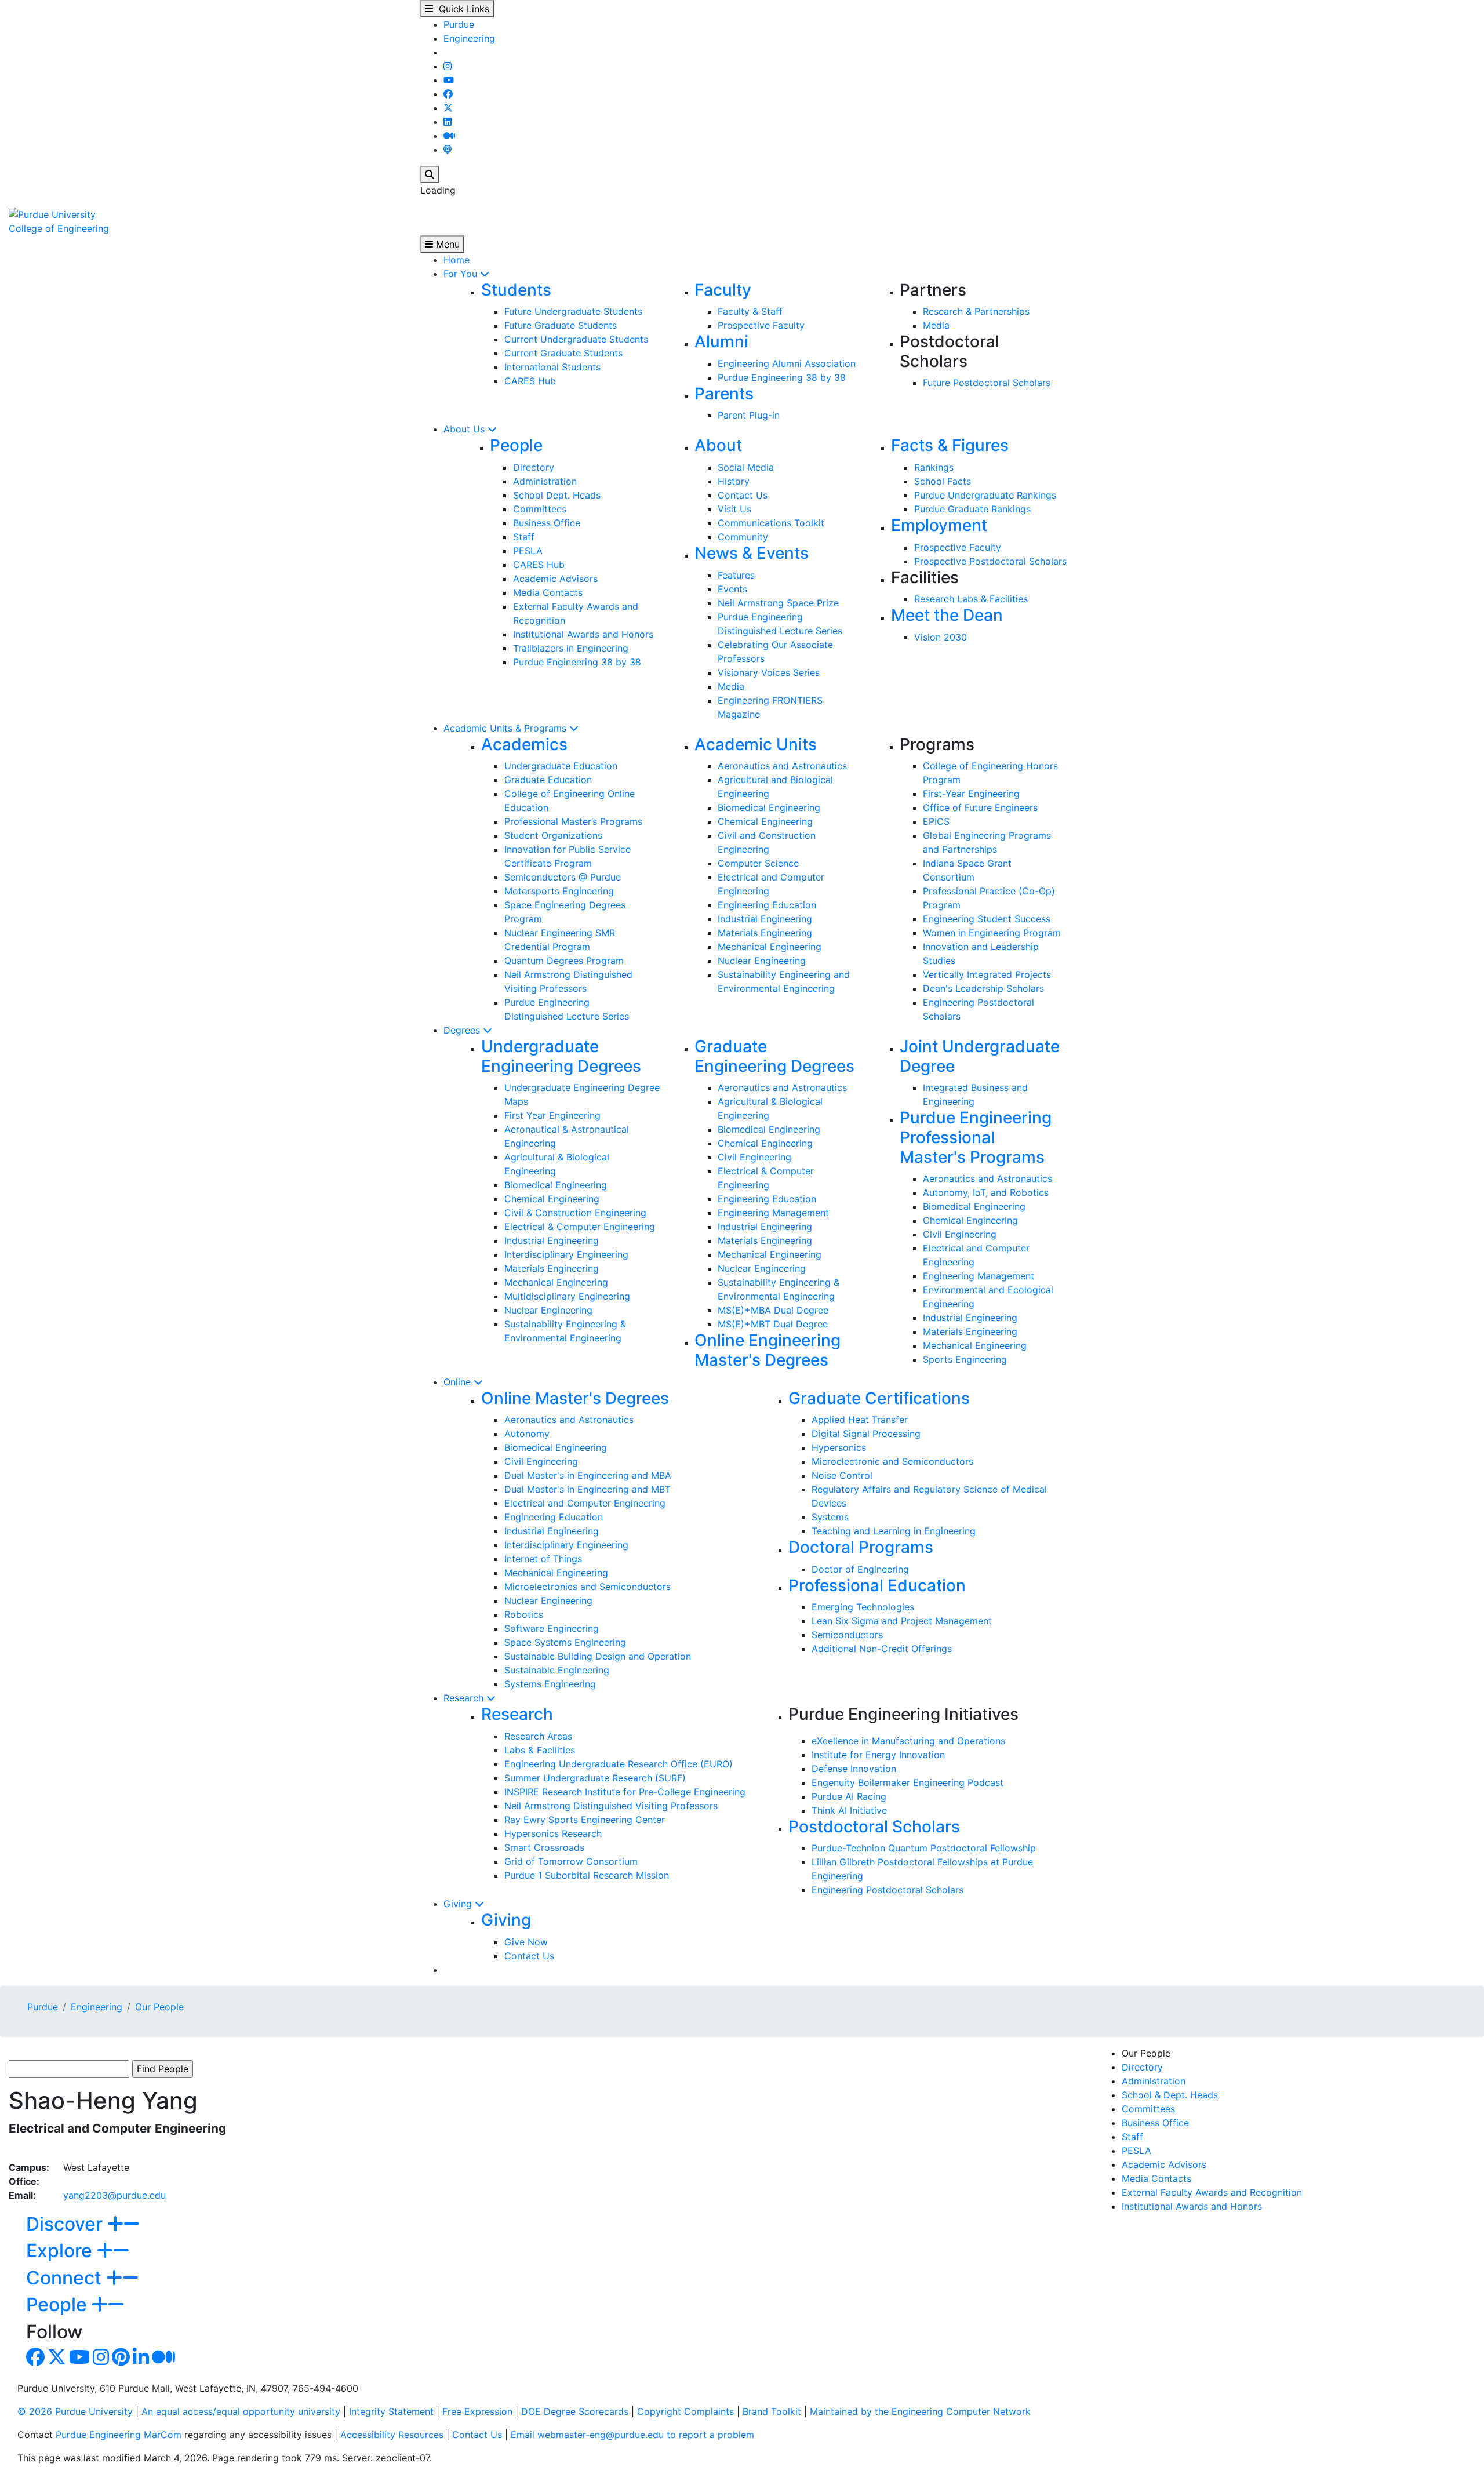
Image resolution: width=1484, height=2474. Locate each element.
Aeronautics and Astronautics (782, 766)
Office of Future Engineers (980, 807)
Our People (159, 2007)
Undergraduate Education (561, 766)
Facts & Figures (950, 445)
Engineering (469, 38)
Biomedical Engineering (769, 807)
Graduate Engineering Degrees (774, 1056)
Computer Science (758, 863)
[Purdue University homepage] (52, 213)
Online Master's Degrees (575, 1398)
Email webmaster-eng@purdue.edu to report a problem (632, 2435)
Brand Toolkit (772, 2411)
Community (743, 537)
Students (516, 290)
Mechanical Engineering (770, 947)
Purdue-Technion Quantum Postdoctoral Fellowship (924, 1848)
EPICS (936, 821)
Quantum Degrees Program (564, 961)
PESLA (528, 551)
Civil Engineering (754, 1157)
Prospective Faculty (761, 325)
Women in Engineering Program (992, 933)
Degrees (463, 1030)
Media (936, 325)
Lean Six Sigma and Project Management (902, 1621)
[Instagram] (448, 66)
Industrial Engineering (765, 919)
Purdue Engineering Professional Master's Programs (976, 1137)
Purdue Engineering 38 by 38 (782, 377)
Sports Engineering (965, 1359)
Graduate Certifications (879, 1398)
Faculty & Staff (750, 311)
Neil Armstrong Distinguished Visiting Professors (611, 1806)
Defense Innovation (854, 1769)
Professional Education (877, 1585)
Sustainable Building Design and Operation (598, 1656)
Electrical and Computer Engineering (585, 1503)
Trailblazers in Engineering (571, 648)
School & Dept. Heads (1170, 2095)
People (516, 445)
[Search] (430, 174)
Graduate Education (548, 780)
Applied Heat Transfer (860, 1420)
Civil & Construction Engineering (575, 1213)
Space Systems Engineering (565, 1642)
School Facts (943, 481)
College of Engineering (59, 228)
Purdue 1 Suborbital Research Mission (587, 1875)
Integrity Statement (391, 2411)
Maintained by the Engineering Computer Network (920, 2411)
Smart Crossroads (544, 1847)
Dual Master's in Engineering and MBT (588, 1489)
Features (736, 575)
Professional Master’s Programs (573, 821)
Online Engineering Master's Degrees (768, 1350)
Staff (524, 537)
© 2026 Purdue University (75, 2411)
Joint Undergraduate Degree (980, 1056)
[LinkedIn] (448, 122)
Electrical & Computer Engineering (580, 1227)
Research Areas (538, 1736)
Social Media (746, 467)
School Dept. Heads (557, 495)
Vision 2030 (941, 637)
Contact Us (743, 495)
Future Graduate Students (561, 325)
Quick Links (461, 9)
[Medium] (449, 136)
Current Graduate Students (563, 353)
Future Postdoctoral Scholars (987, 383)
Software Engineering (552, 1628)
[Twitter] (448, 108)
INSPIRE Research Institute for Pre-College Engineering (625, 1792)
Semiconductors (847, 1635)
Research (465, 1698)
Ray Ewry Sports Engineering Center (585, 1820)
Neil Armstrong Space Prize (778, 603)
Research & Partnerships (976, 311)
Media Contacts (548, 592)
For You (462, 274)
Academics (524, 744)
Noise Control (842, 1475)
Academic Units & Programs (506, 728)
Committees (540, 509)
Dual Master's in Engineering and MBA (588, 1475)
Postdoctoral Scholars (874, 1827)
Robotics (524, 1614)
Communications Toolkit (771, 523)
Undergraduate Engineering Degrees (561, 1056)
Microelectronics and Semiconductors (588, 1587)
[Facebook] (448, 94)
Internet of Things (543, 1559)
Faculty (723, 290)
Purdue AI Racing (849, 1796)
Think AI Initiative (849, 1810)
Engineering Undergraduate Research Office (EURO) (619, 1764)
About (718, 445)
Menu (446, 244)
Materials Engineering (765, 933)
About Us (465, 429)
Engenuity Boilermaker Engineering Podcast (908, 1782)
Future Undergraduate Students (573, 311)
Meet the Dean (947, 615)
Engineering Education (767, 905)
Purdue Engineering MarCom (119, 2435)
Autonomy (527, 1434)
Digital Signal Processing (866, 1434)
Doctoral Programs (861, 1547)
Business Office (547, 523)
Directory (534, 467)
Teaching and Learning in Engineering (894, 1531)
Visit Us (734, 509)
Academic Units (756, 744)
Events (732, 589)
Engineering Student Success (987, 919)
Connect (66, 2278)
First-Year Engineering (971, 794)
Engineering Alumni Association (787, 363)
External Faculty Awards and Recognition (1212, 2192)
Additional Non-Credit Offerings (882, 1649)
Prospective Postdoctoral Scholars (990, 561)
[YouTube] (449, 80)
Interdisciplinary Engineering (566, 1254)
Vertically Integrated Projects (987, 974)
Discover (67, 2224)
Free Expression (477, 2411)
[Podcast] (448, 150)
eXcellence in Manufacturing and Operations (908, 1741)
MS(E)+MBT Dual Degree (773, 1324)
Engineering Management (773, 1213)
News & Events (752, 553)
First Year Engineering (552, 1115)
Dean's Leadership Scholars (983, 988)
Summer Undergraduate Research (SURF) (595, 1778)
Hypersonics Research (553, 1833)
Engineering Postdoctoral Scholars (888, 1890)
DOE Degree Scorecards (575, 2411)
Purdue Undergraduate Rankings (985, 495)
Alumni (721, 341)
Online (459, 1382)
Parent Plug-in (749, 415)
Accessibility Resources (392, 2435)
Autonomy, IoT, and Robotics (986, 1192)
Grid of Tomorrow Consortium (571, 1861)
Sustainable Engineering (557, 1670)
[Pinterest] (121, 2360)
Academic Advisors (555, 579)
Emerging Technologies (863, 1607)
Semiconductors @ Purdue (563, 877)
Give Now (526, 1942)
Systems (830, 1517)
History (734, 481)
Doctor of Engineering (860, 1569)
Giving (459, 1904)
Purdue (459, 24)
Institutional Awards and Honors (583, 634)
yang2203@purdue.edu (114, 2195)
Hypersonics (839, 1447)
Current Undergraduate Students (576, 339)
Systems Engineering (550, 1684)
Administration (545, 481)
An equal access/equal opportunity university (241, 2411)
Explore (61, 2251)
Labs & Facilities (540, 1750)
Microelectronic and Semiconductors (892, 1461)
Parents (724, 394)
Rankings (934, 467)
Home (457, 260)
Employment (939, 525)
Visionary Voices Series (769, 672)
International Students (552, 367)
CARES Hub (530, 381)
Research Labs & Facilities (971, 599)
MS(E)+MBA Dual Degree (773, 1310)
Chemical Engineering (765, 821)
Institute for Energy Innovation (878, 1755)
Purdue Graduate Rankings (972, 509)
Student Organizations (553, 835)
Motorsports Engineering (559, 891)
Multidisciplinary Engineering (567, 1296)
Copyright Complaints (685, 2411)
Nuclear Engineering (762, 961)
